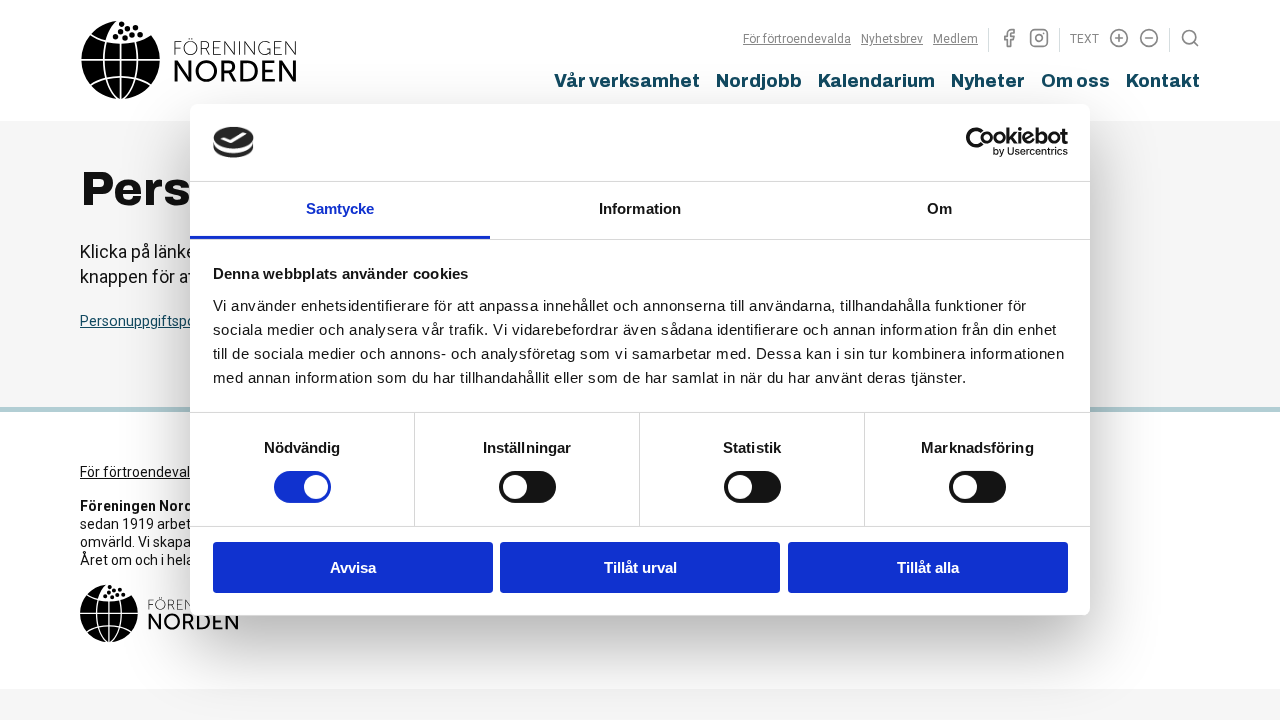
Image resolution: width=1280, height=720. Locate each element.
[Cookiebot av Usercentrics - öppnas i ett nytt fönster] (980, 142)
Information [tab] (640, 208)
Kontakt (1163, 81)
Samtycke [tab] (340, 208)
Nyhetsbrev (892, 39)
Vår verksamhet (627, 81)
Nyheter (988, 81)
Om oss (1075, 81)
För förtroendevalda (797, 39)
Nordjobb (759, 81)
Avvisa (353, 567)
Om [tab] (939, 208)
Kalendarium (876, 81)
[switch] (527, 487)
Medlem (955, 39)
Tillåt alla (928, 567)
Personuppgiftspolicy (148, 321)
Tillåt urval (640, 567)
